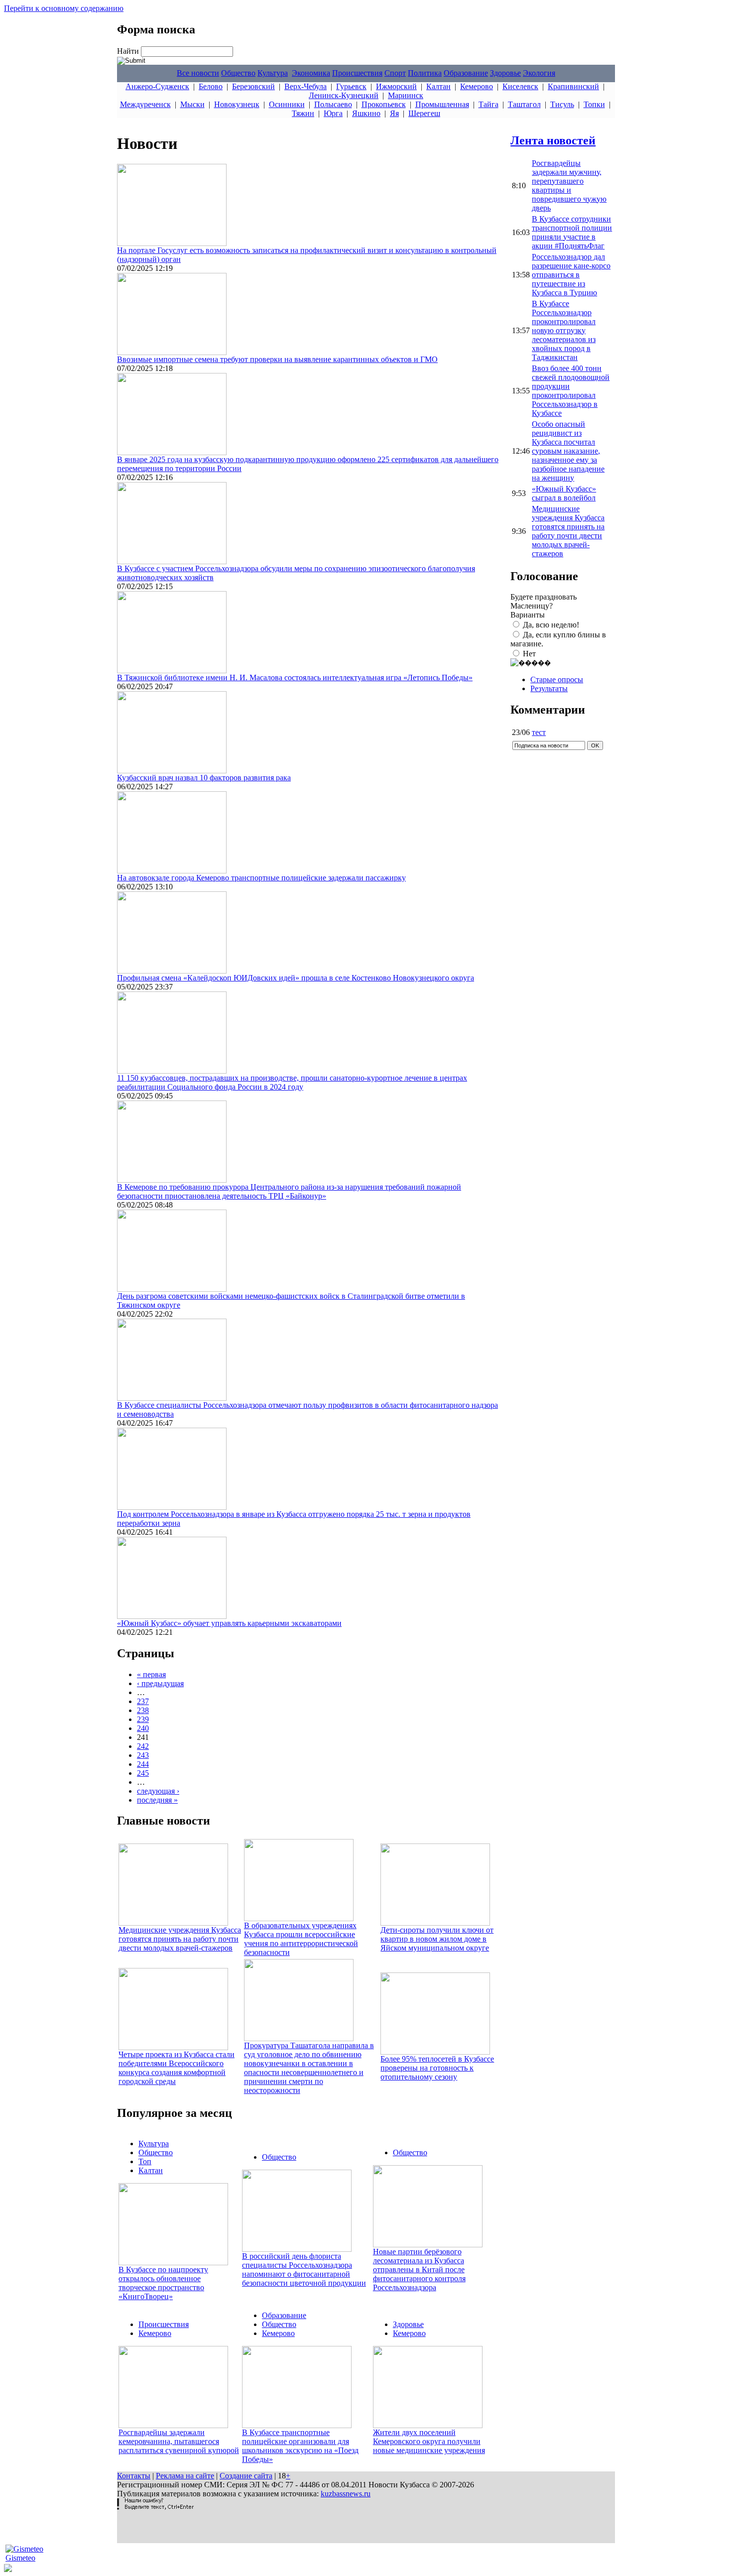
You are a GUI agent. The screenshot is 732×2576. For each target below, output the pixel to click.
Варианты (528, 615)
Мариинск (406, 95)
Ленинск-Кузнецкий (344, 95)
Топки (594, 104)
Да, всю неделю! (551, 625)
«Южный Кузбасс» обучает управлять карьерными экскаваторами (229, 1623)
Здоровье (505, 73)
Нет (529, 654)
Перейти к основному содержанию (64, 8)
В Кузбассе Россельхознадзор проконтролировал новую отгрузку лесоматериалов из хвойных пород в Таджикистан (564, 330)
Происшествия (357, 73)
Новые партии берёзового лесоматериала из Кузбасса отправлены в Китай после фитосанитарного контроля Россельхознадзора (419, 2269)
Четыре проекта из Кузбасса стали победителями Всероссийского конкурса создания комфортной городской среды (177, 2068)
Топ (145, 2161)
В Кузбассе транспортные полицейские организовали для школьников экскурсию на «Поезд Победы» (300, 2446)
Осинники (287, 104)
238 (143, 1710)
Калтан (438, 86)
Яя (394, 113)
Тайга (488, 104)
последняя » (157, 1800)
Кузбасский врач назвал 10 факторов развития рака (204, 778)
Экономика (311, 73)
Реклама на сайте (185, 2476)
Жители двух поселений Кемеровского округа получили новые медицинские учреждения (429, 2441)
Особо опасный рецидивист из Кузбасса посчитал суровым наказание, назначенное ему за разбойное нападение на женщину (568, 451)
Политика (425, 73)
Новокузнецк (237, 104)
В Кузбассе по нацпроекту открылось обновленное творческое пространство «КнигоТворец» (163, 2283)
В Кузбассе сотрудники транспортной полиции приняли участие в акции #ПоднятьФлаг (572, 232)
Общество (238, 73)
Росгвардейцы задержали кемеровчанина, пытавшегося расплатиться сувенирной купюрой (179, 2441)
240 (143, 1728)
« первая (151, 1674)
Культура (273, 73)
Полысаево (333, 104)
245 (143, 1773)
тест (539, 732)
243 (143, 1755)
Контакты (134, 2476)
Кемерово (477, 86)
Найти (129, 51)
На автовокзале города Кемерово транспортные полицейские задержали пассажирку (261, 878)
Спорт (395, 73)
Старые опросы (557, 679)
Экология (539, 73)
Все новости (198, 73)
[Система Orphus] (155, 2507)
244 (143, 1764)
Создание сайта (246, 2476)
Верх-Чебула (305, 86)
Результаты (549, 688)
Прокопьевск (384, 104)
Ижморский (396, 86)
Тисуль (562, 104)
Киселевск (520, 86)
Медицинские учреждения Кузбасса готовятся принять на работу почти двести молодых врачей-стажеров (180, 1939)
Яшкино (366, 113)
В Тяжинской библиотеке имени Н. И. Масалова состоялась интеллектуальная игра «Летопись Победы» (295, 677)
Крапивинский (573, 86)
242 (143, 1746)
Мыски (192, 104)
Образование (466, 73)
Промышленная (442, 104)
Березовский (253, 86)
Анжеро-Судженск (157, 86)
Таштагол (524, 104)
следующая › (158, 1791)
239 (143, 1719)
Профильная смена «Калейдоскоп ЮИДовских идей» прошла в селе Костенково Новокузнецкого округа (296, 978)
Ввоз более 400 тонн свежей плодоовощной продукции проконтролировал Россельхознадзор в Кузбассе (571, 391)
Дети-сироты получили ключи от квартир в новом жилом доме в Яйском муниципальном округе (437, 1939)
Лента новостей (553, 140)
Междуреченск (145, 104)
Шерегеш (424, 113)
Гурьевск (351, 86)
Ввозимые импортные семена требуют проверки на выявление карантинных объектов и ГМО (277, 359)
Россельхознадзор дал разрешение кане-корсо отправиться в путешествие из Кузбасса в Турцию (571, 275)
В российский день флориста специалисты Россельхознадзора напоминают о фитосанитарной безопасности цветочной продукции (304, 2269)
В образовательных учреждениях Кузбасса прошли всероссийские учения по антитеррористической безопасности (301, 1939)
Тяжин (303, 113)
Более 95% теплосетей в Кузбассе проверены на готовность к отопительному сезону (437, 2068)
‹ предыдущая (160, 1683)
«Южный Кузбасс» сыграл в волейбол (564, 493)
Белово (211, 86)
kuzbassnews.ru (346, 2494)
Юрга (333, 113)
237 (143, 1701)
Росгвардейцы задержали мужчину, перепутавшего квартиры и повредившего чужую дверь (569, 185)
